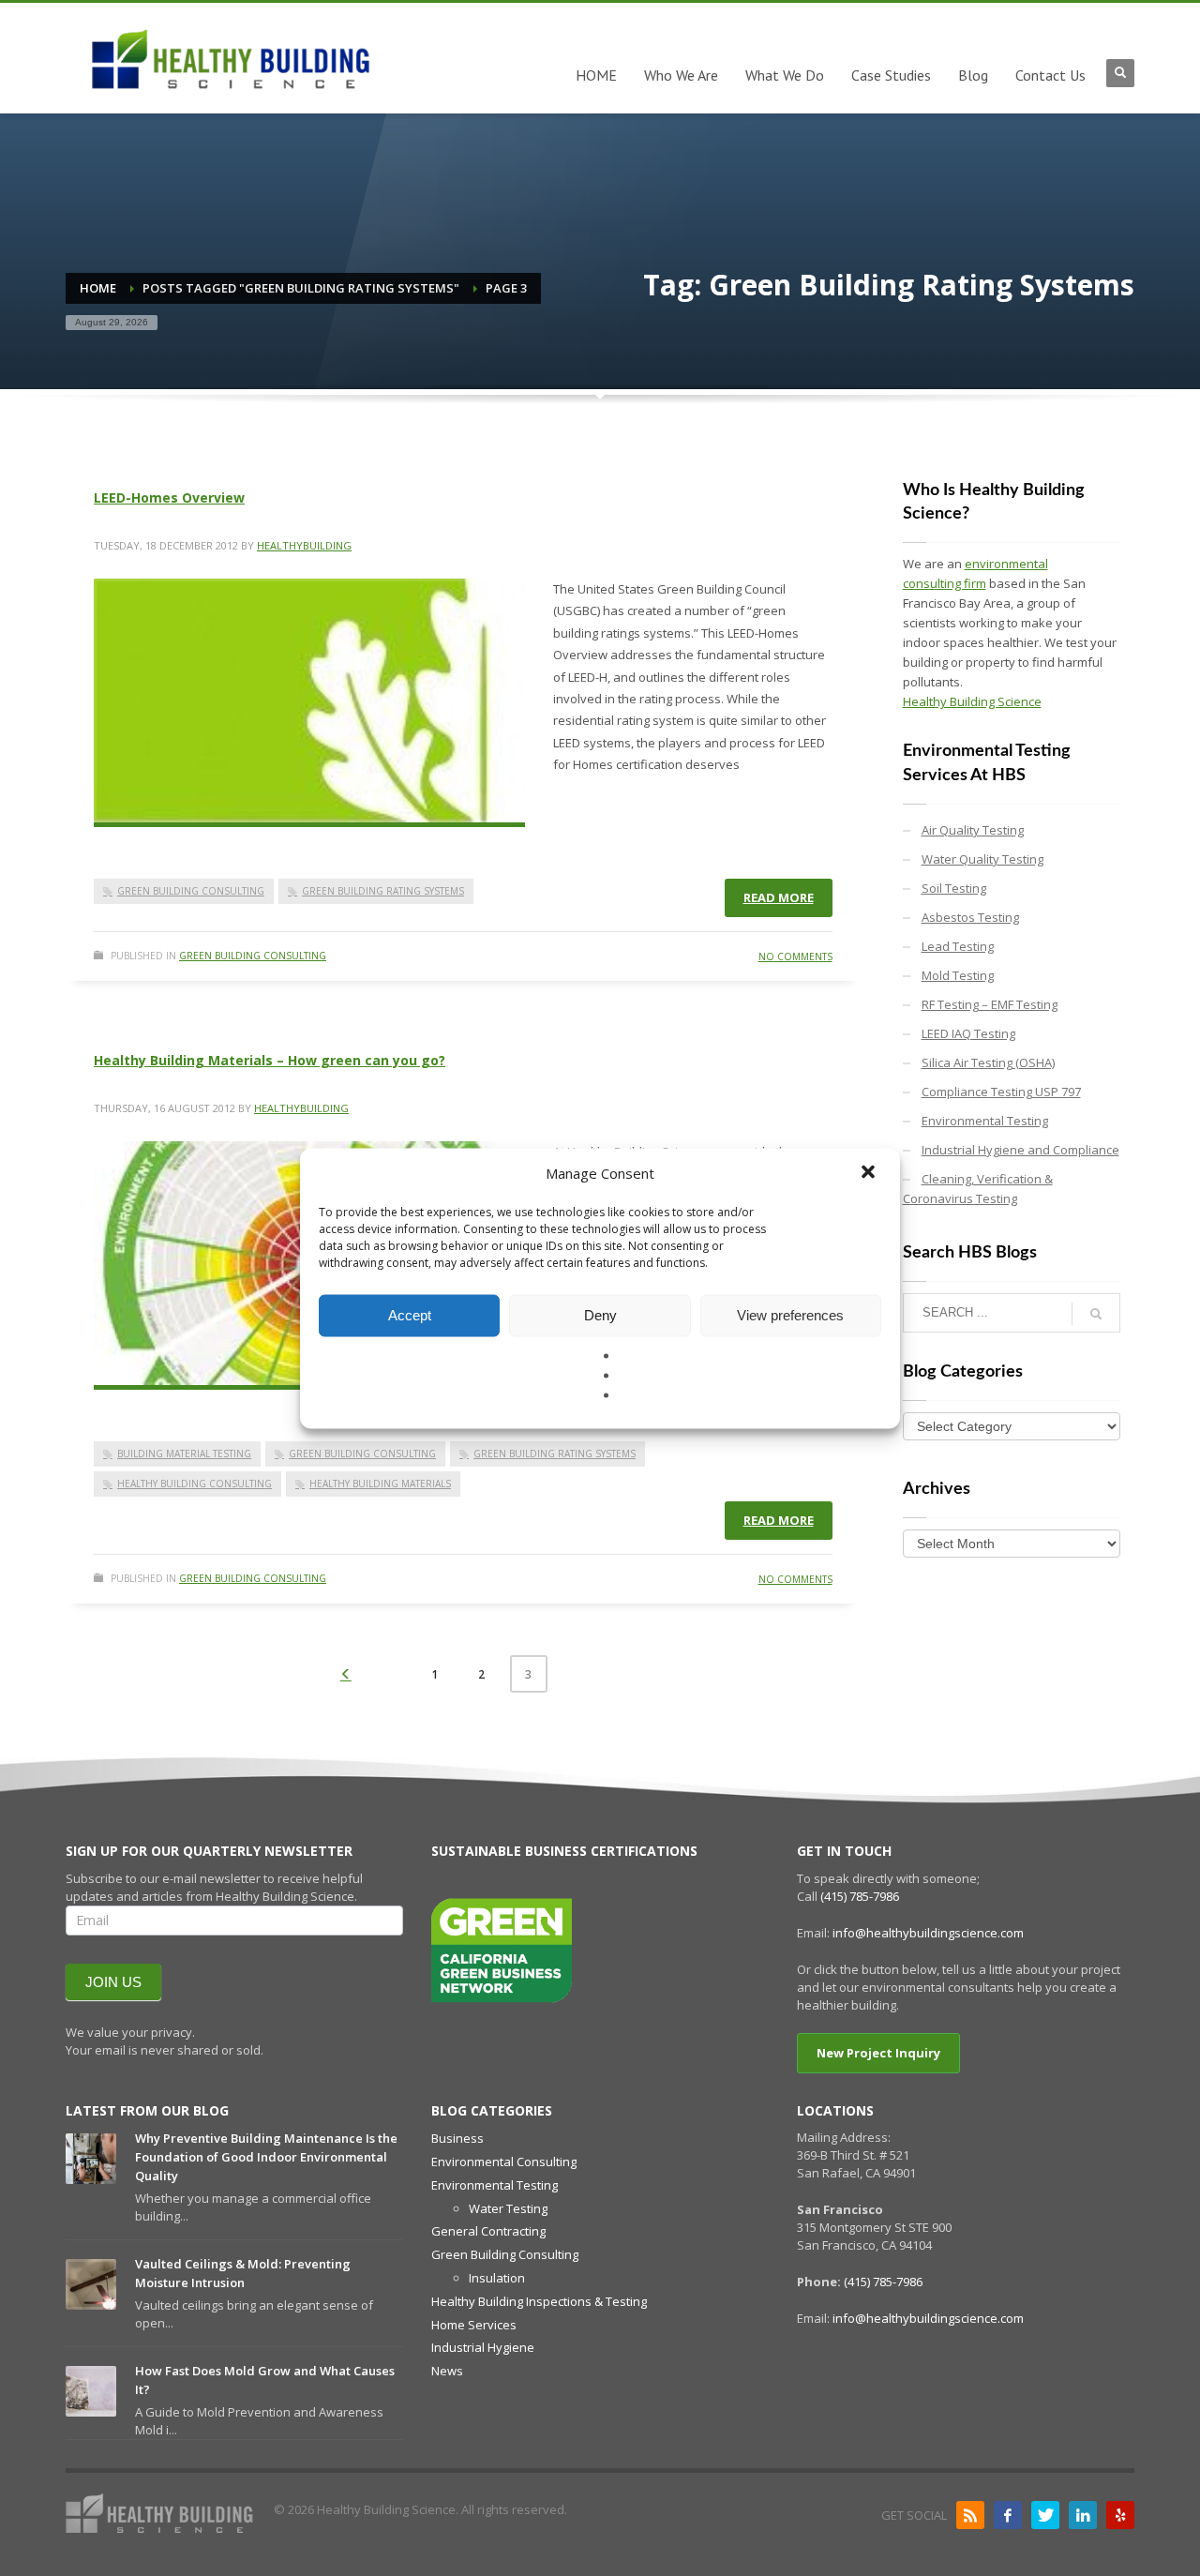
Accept (410, 1315)
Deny (600, 1315)
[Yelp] (1120, 2515)
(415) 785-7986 (860, 1896)
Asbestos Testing (970, 917)
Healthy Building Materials (380, 1484)
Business (457, 2138)
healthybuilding (304, 545)
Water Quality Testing (982, 859)
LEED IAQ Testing (968, 1033)
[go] (1096, 1314)
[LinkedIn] (1083, 2515)
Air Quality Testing (973, 830)
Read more (779, 897)
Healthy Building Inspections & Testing (539, 2301)
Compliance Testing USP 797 (1001, 1092)
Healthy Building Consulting (195, 1484)
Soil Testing (954, 888)
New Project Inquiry (878, 2053)
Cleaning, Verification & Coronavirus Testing (978, 1189)
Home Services (474, 2325)
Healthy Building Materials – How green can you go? (270, 1060)
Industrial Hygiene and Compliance (1020, 1150)
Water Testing (508, 2208)
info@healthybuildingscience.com (928, 1933)
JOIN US (113, 1982)
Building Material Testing (184, 1454)
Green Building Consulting (191, 891)
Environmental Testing (985, 1121)
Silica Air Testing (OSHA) (988, 1062)
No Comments (795, 957)
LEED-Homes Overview (169, 497)
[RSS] (970, 2515)
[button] (870, 1173)
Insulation (497, 2278)
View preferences (790, 1315)
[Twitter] (1045, 2515)
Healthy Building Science (972, 701)
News (447, 2371)
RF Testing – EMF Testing (990, 1004)
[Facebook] (1008, 2515)
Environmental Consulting (504, 2162)
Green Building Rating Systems (383, 891)
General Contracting (488, 2231)
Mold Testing (958, 975)
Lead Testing (958, 946)
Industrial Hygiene (483, 2347)
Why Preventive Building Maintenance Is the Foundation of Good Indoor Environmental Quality (266, 2157)
